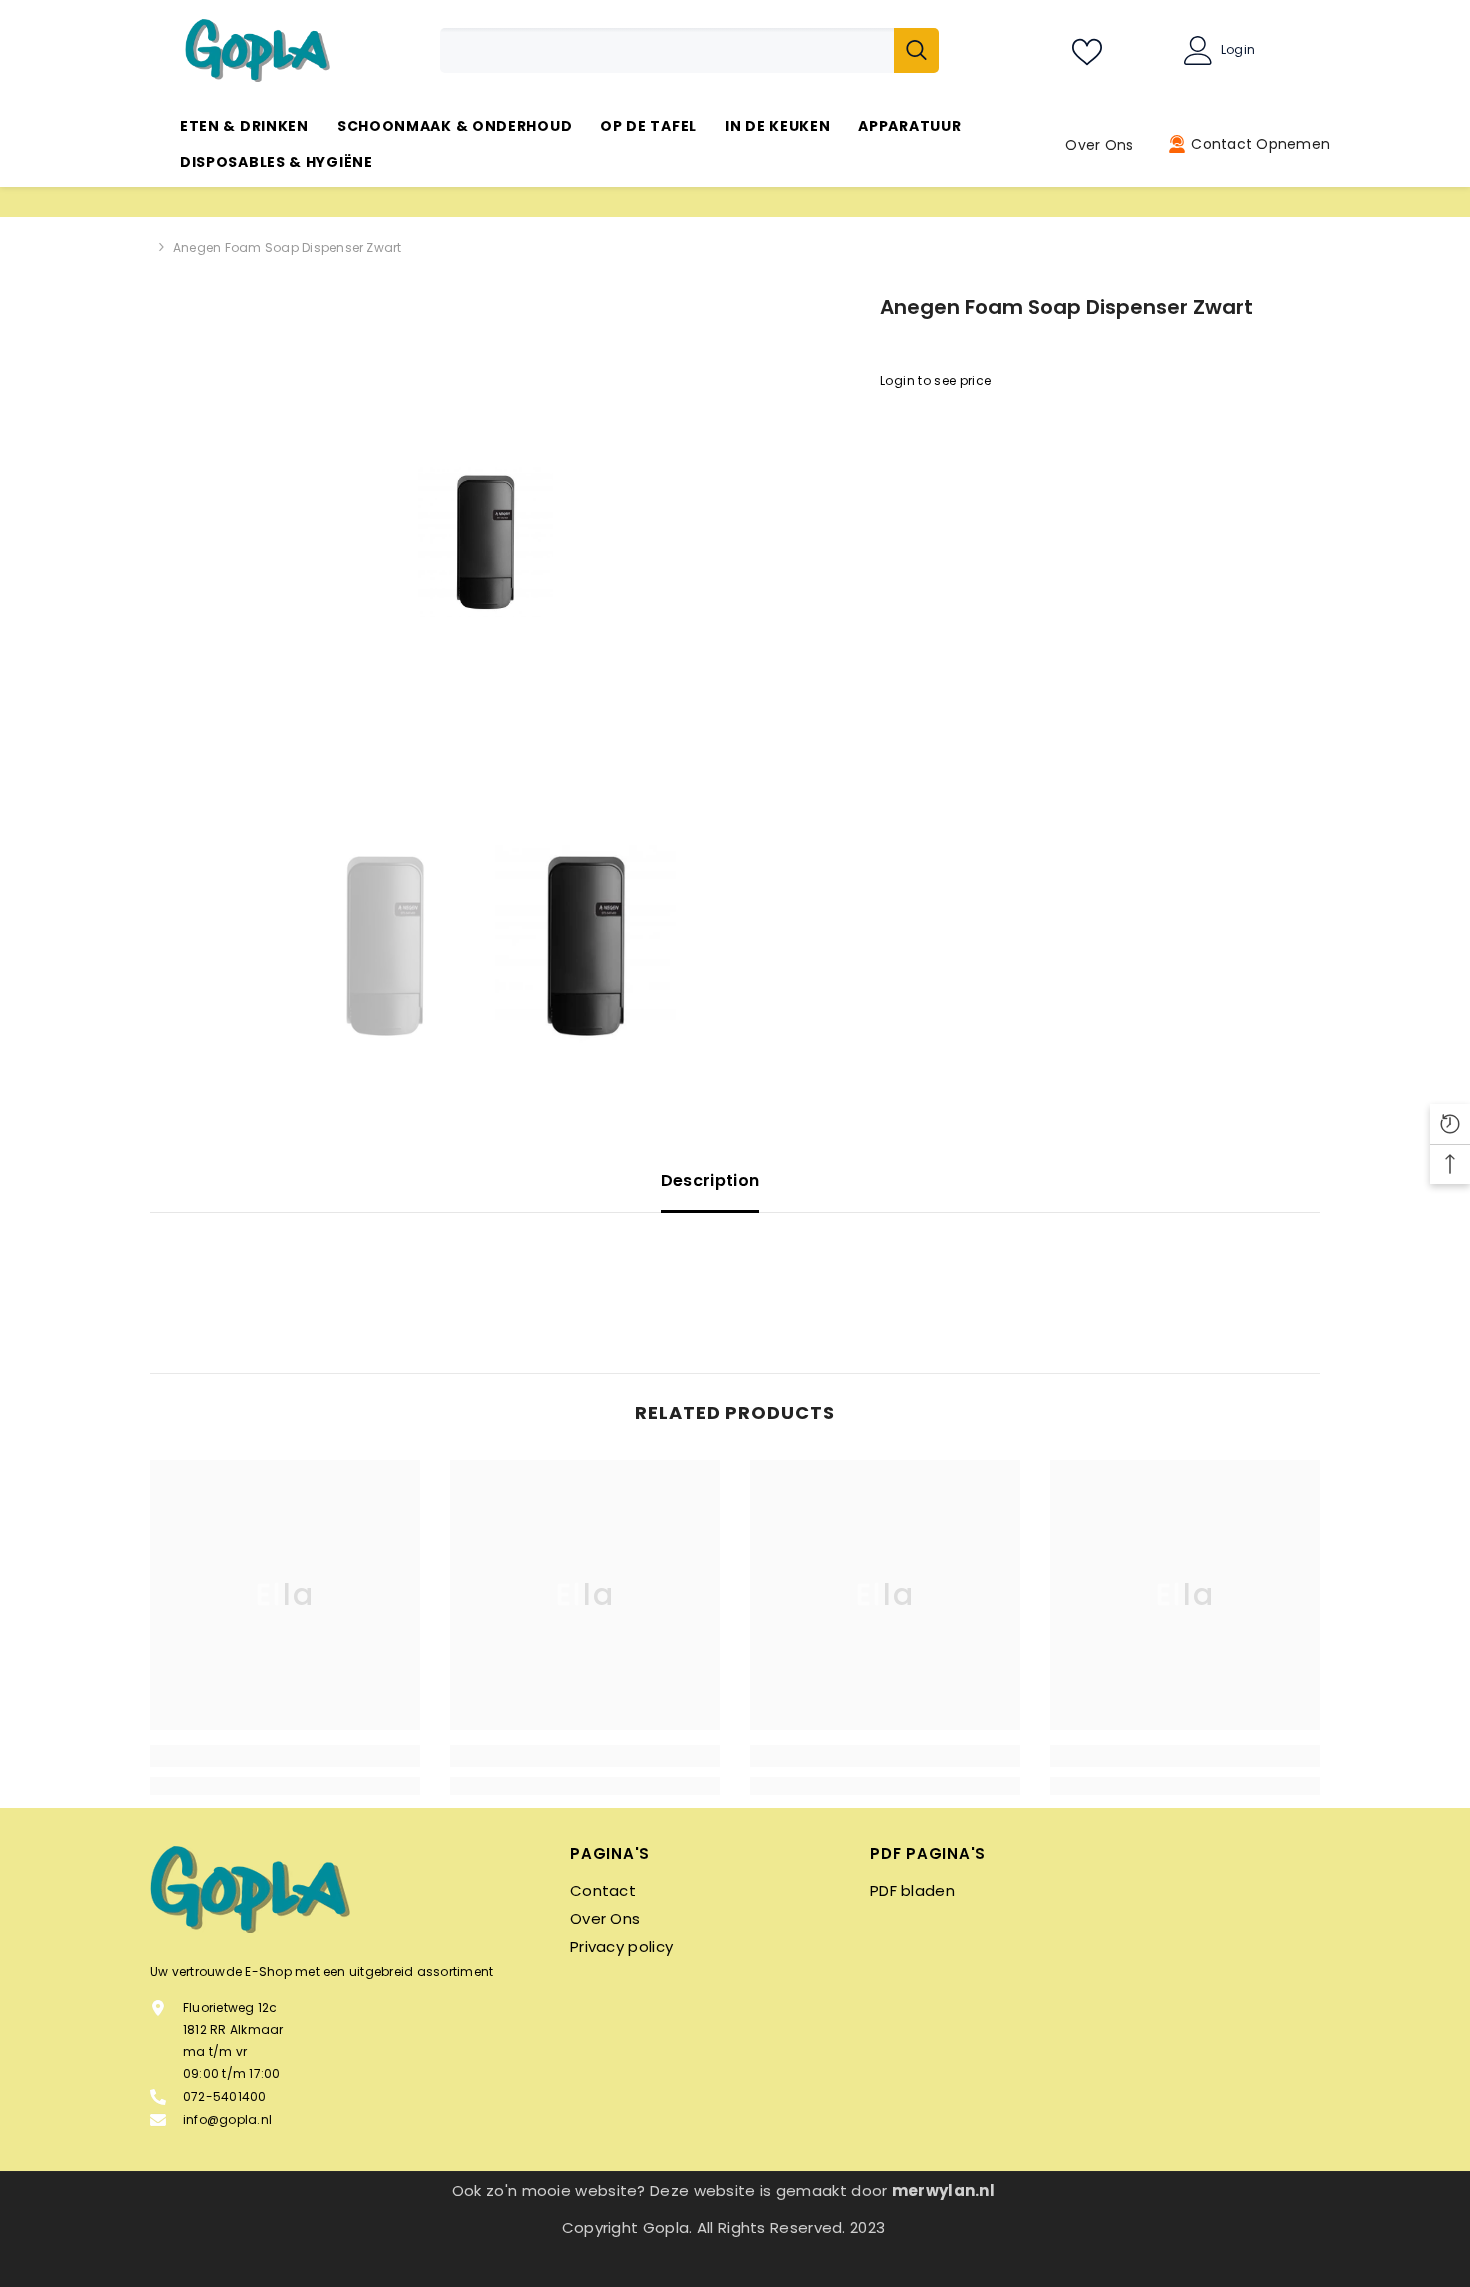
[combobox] (667, 50)
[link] (285, 1756)
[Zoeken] (689, 50)
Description (710, 1181)
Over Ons (1099, 145)
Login (1238, 50)
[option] (485, 542)
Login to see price (935, 380)
